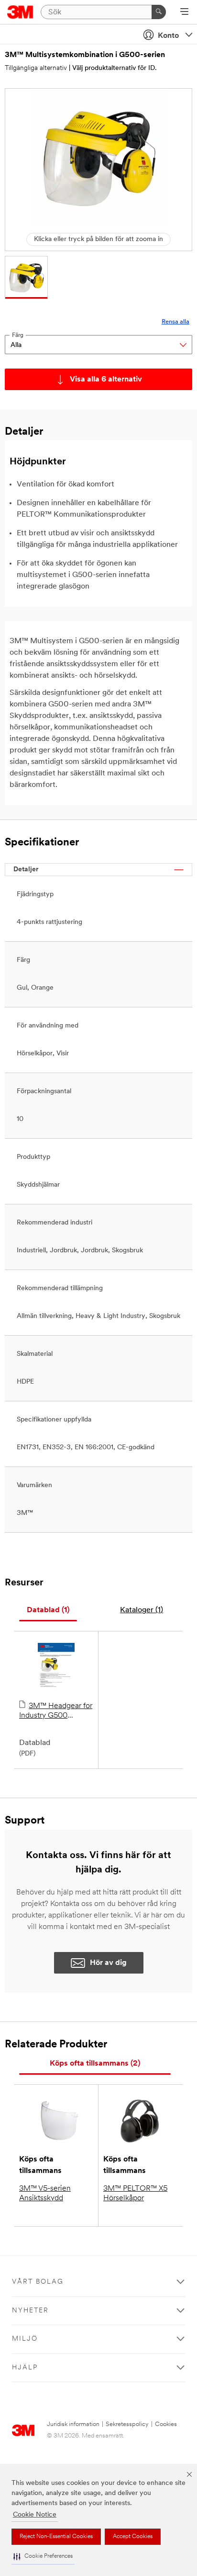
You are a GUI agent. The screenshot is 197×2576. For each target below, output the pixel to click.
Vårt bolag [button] (38, 2282)
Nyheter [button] (30, 2311)
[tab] (48, 1611)
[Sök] (159, 12)
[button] (43, 2557)
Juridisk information (73, 2424)
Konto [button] (168, 36)
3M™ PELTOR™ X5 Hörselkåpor (135, 2194)
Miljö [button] (25, 2339)
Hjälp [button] (25, 2368)
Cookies (166, 2424)
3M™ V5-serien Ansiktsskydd (45, 2194)
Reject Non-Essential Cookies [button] (56, 2537)
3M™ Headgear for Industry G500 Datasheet (56, 1711)
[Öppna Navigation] (184, 12)
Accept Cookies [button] (133, 2537)
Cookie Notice (35, 2515)
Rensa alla (175, 322)
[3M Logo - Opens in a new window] (20, 12)
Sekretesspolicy (127, 2424)
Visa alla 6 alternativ (106, 380)
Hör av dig (108, 1963)
